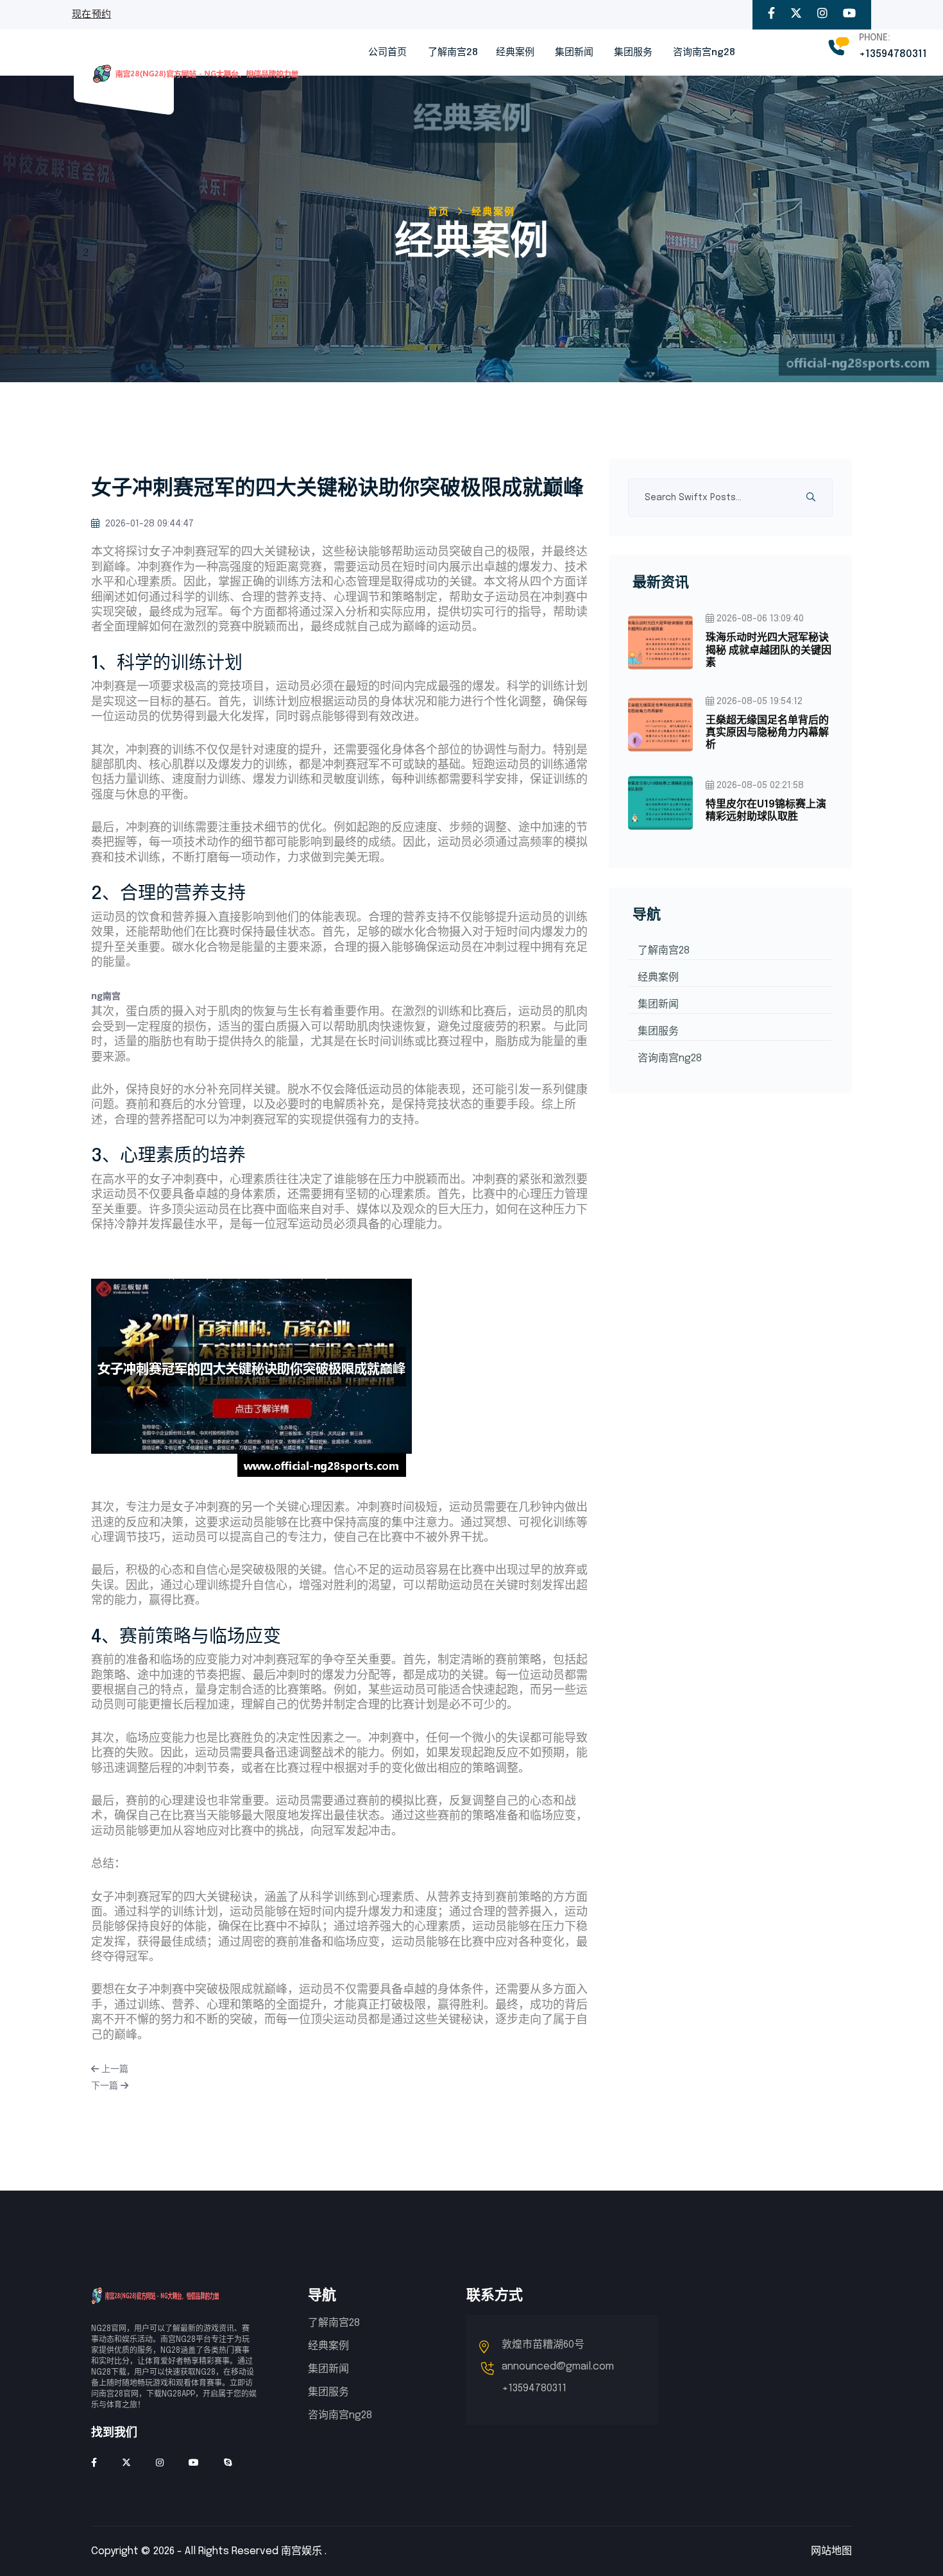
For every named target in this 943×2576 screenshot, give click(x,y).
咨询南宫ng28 (704, 53)
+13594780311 (893, 54)
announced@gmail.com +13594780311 (558, 2378)
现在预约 (91, 15)
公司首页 (387, 53)
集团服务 (633, 53)
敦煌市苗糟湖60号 (543, 2345)
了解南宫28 (453, 53)
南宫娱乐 (302, 2551)
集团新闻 (574, 53)
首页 (439, 212)
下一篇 (106, 2086)
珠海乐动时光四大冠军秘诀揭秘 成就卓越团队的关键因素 (769, 650)
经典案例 (515, 53)
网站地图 (831, 2551)
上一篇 (114, 2069)
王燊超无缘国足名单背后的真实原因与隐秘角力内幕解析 (767, 733)
